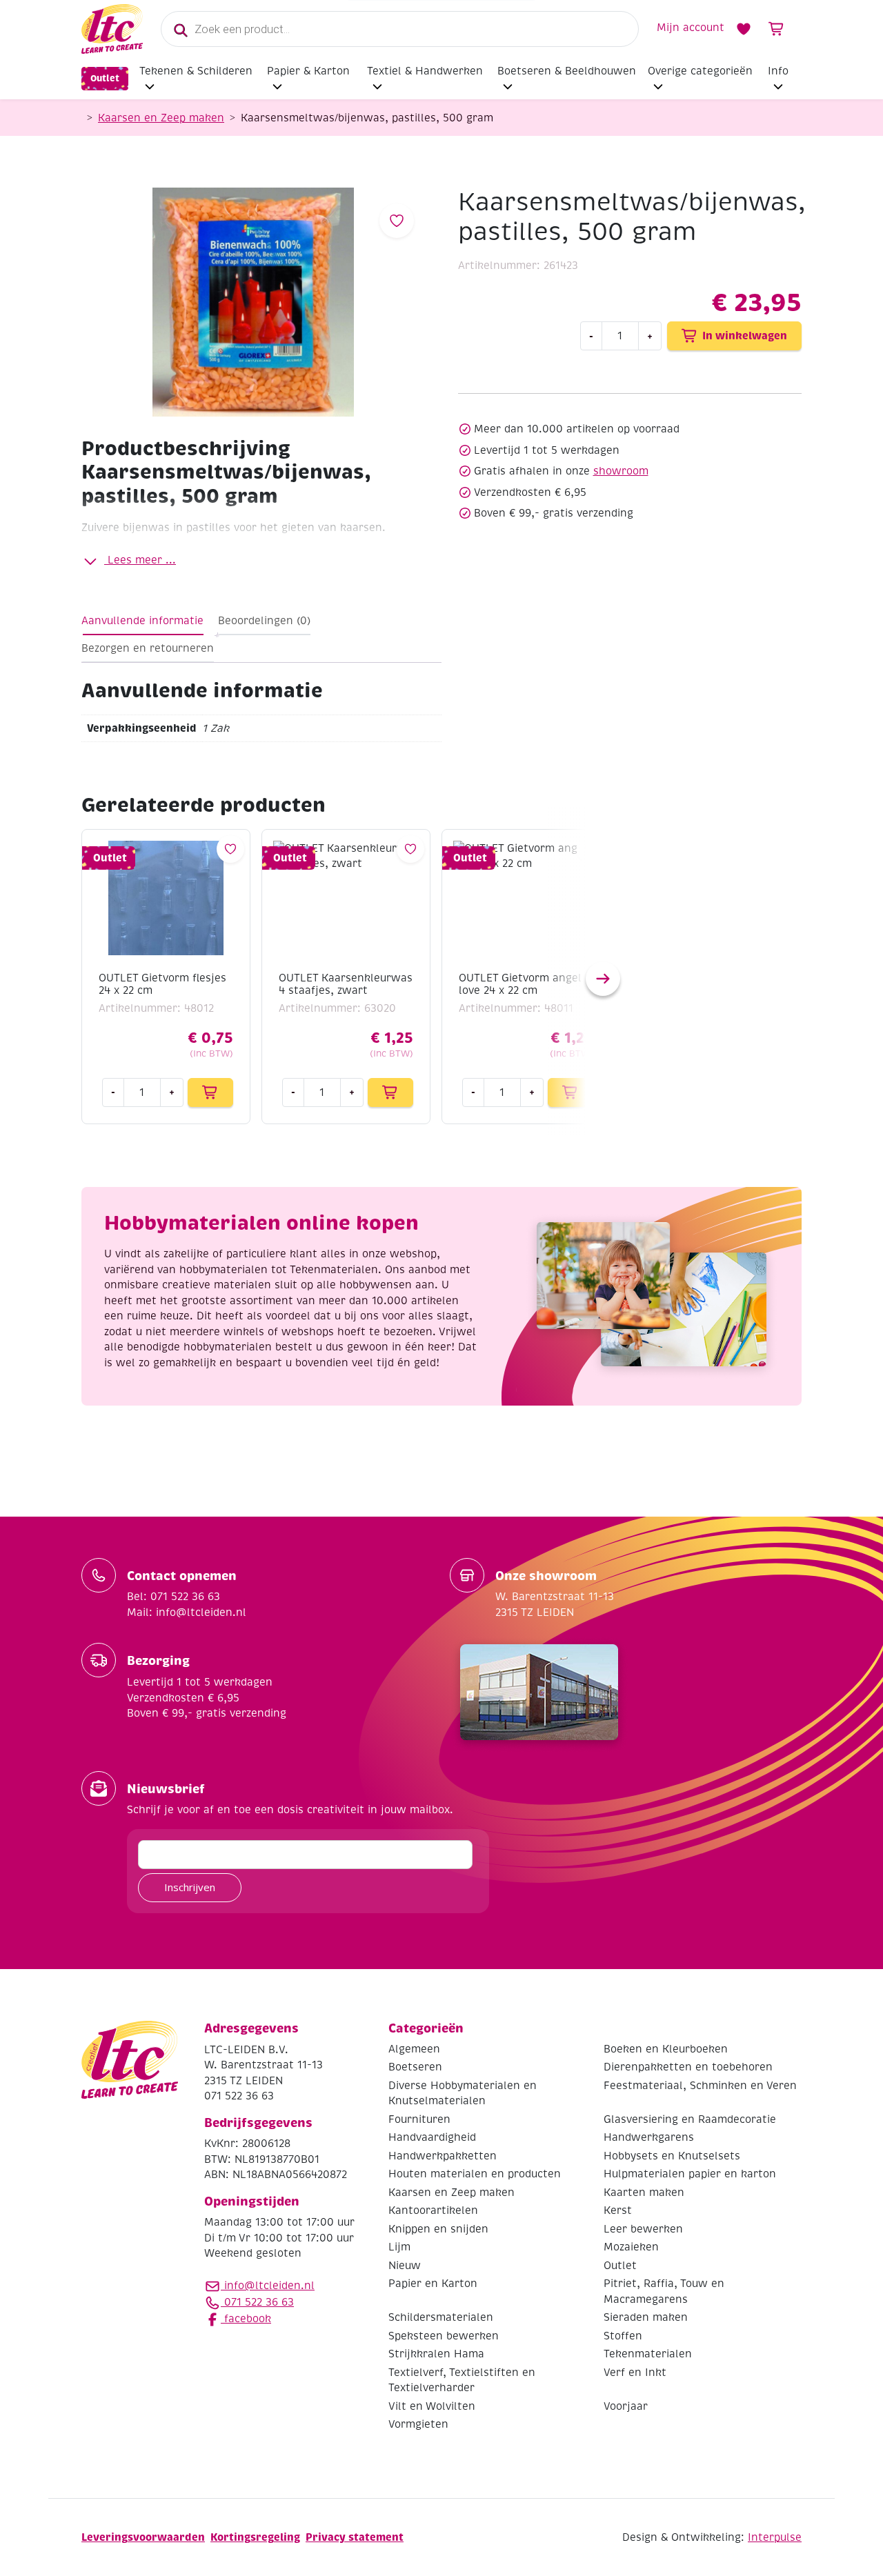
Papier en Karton (433, 2284)
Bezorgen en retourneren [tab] (148, 648)
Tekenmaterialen (648, 2354)
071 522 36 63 (257, 2302)
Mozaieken (631, 2247)
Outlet (105, 78)
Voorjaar (626, 2406)
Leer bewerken (643, 2229)
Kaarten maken (644, 2193)
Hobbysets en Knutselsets (672, 2156)
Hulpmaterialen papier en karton (690, 2174)
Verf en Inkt (635, 2373)
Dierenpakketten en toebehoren (688, 2067)
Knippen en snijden (438, 2229)
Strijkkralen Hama (436, 2354)
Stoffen (623, 2336)
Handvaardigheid (432, 2137)
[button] (603, 979)
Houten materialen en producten (475, 2174)
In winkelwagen (745, 336)
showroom (621, 471)
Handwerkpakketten (443, 2156)
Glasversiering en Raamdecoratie (690, 2119)
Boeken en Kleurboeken (666, 2049)
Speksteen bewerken (444, 2336)
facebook (246, 2319)
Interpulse (775, 2537)
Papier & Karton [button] (308, 71)
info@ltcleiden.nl (269, 2286)
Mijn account (691, 28)
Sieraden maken (646, 2317)
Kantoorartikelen (433, 2210)
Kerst (618, 2210)
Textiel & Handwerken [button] (425, 71)
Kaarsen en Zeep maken (161, 118)
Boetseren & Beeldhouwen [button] (567, 71)
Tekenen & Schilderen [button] (196, 71)
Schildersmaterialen (441, 2317)
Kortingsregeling (255, 2537)
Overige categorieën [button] (700, 71)
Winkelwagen (777, 29)
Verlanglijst (744, 29)
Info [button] (778, 71)
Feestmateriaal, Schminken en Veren (700, 2086)
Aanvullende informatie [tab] (142, 621)
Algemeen (414, 2049)
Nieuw (405, 2266)
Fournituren (419, 2119)
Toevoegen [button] (210, 1092)
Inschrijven (190, 1887)
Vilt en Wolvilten (432, 2406)
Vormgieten (418, 2424)
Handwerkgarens (649, 2137)
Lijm (399, 2247)
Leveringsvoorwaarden (143, 2537)
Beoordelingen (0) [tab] (264, 621)
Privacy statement (355, 2537)
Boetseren (415, 2067)
